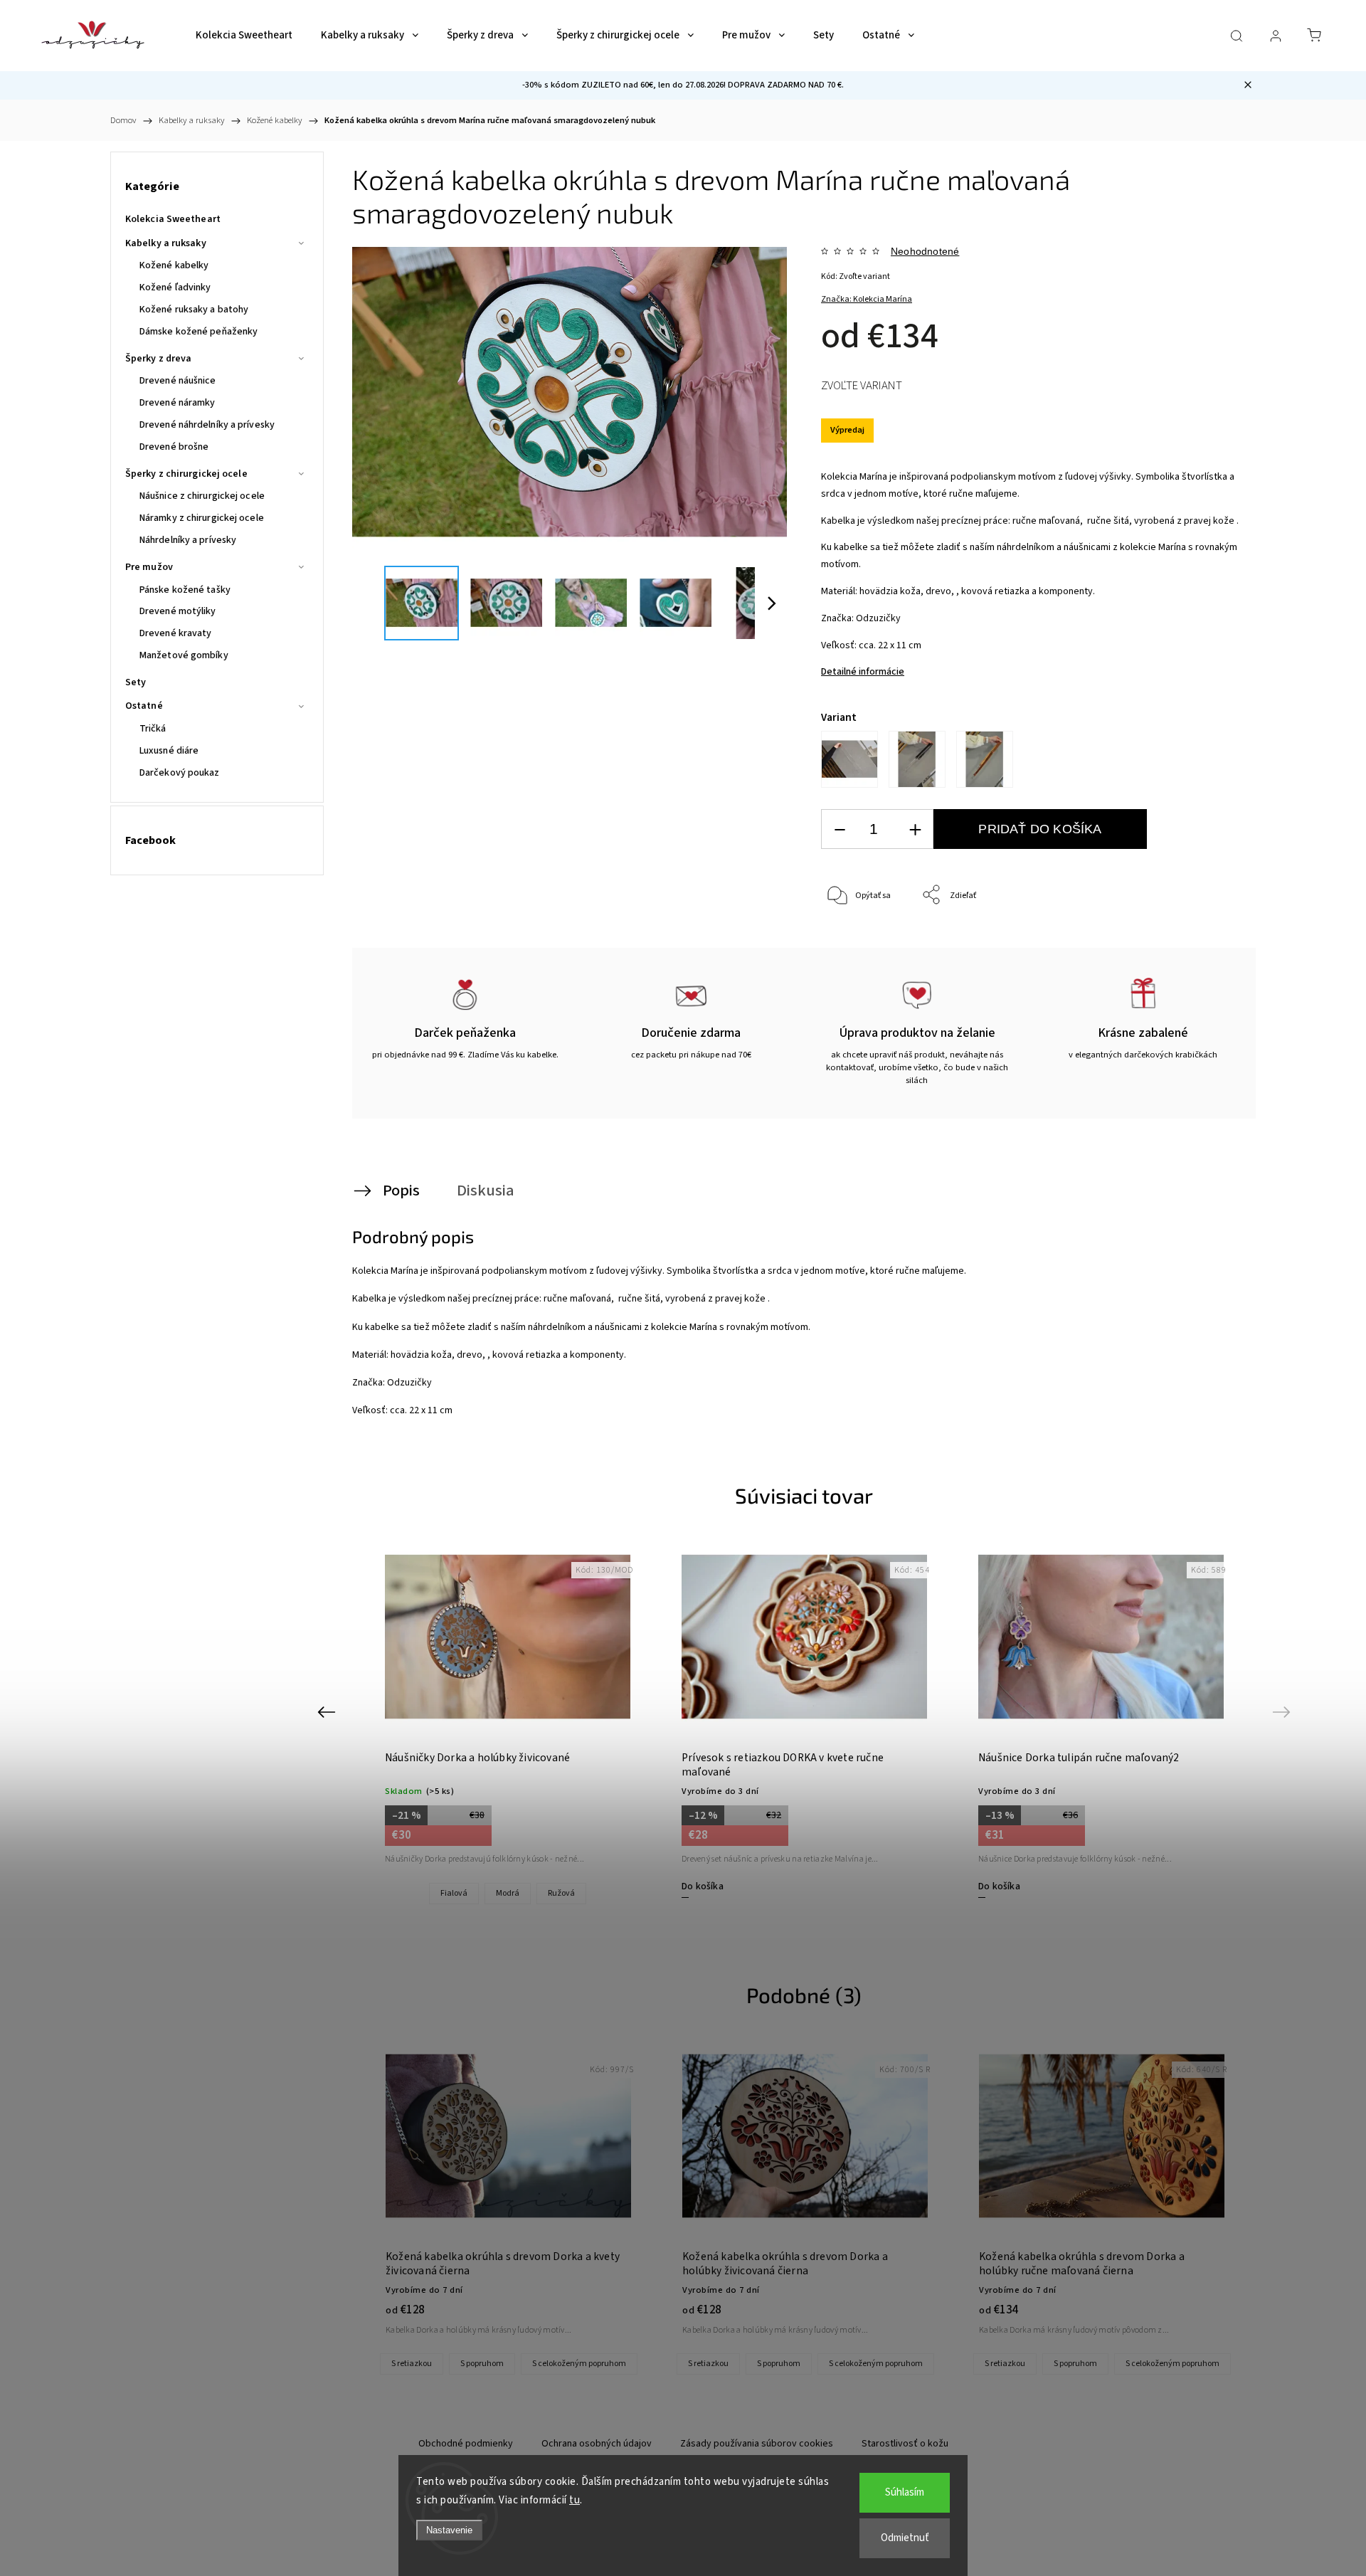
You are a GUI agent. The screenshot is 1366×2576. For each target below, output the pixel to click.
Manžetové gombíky (184, 655)
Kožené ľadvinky (175, 287)
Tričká (153, 729)
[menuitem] (244, 36)
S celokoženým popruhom (579, 2364)
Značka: (867, 299)
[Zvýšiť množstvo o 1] (915, 829)
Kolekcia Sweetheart (173, 219)
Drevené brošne (174, 447)
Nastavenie (449, 2530)
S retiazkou (412, 2364)
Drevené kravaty (176, 633)
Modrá (508, 1893)
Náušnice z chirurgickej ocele (202, 496)
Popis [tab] (401, 1191)
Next (1284, 1712)
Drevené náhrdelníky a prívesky (207, 425)
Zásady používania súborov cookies (757, 2444)
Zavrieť (1206, 943)
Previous (328, 1712)
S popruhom (482, 2364)
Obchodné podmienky (466, 2444)
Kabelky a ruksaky (166, 243)
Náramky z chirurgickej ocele (202, 518)
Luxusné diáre (169, 751)
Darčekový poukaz (180, 773)
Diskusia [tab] (486, 1191)
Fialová (454, 1893)
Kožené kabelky (174, 265)
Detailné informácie (863, 672)
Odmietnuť (905, 2538)
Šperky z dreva (158, 359)
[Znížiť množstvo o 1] (840, 829)
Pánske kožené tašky (185, 590)
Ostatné (144, 706)
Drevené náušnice (178, 381)
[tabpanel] (508, 1720)
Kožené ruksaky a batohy (194, 310)
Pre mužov (149, 567)
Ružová (561, 1893)
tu (575, 2500)
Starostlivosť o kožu (905, 2444)
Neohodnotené (925, 251)
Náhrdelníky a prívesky (188, 540)
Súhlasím (905, 2492)
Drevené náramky (178, 403)
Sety (136, 682)
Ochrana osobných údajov (597, 2444)
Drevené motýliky (178, 611)
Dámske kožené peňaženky (198, 332)
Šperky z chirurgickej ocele (186, 474)
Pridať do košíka (1040, 829)
